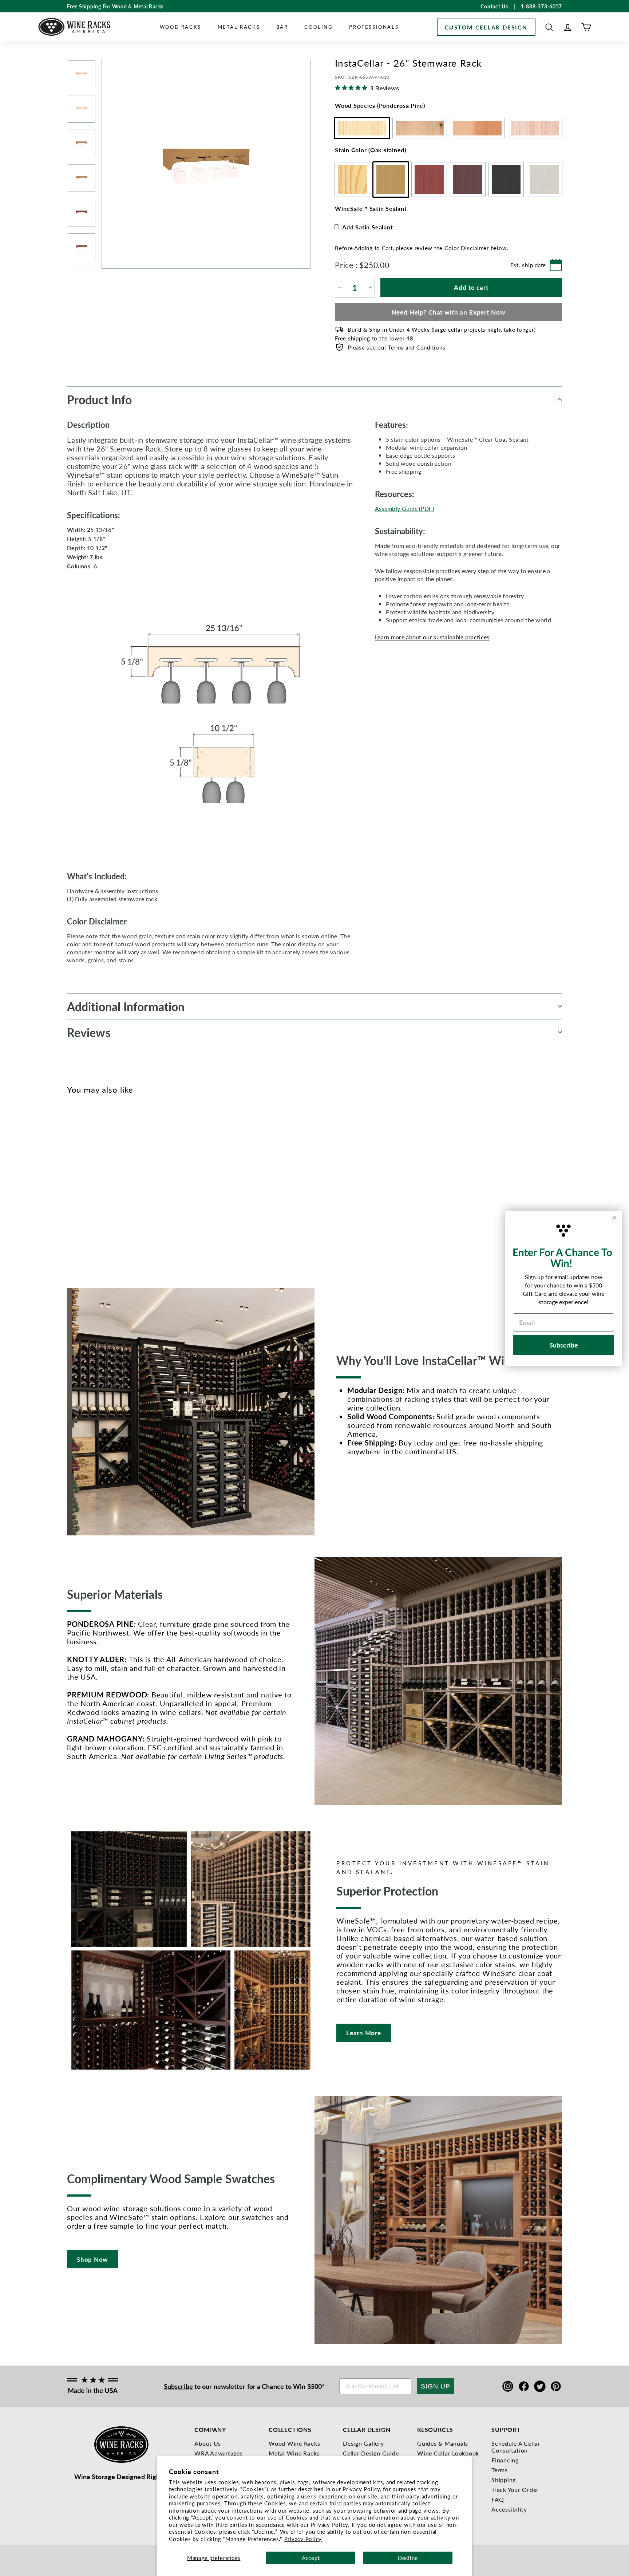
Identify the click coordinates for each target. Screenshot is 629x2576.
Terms (500, 2470)
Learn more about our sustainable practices (432, 637)
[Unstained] (72, 1188)
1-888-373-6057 (542, 6)
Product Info (99, 399)
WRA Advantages (219, 2453)
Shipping (504, 2480)
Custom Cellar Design (486, 27)
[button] (549, 27)
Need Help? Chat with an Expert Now (449, 312)
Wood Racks (181, 27)
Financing (505, 2460)
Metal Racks (239, 27)
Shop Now (92, 2259)
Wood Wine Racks (294, 2443)
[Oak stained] (84, 1188)
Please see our (396, 347)
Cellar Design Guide (371, 2453)
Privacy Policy (303, 2539)
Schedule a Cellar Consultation (516, 2447)
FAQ (498, 2499)
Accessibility (509, 2509)
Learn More (364, 2033)
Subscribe (178, 2386)
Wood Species (380, 105)
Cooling (319, 27)
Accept (311, 2558)
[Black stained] (120, 1188)
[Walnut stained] (108, 1188)
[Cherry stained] (96, 1188)
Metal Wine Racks (294, 2453)
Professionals (374, 27)
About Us (208, 2443)
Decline (408, 2558)
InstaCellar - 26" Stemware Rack (81, 1221)
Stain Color (371, 150)
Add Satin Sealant (368, 227)
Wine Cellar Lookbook (448, 2453)
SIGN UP (436, 2386)
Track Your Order (515, 2490)
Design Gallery (363, 2443)
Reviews (89, 1032)
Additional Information (126, 1006)
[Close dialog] (614, 1218)
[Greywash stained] (132, 1188)
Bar (282, 27)
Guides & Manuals (443, 2443)
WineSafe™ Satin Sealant (371, 208)
